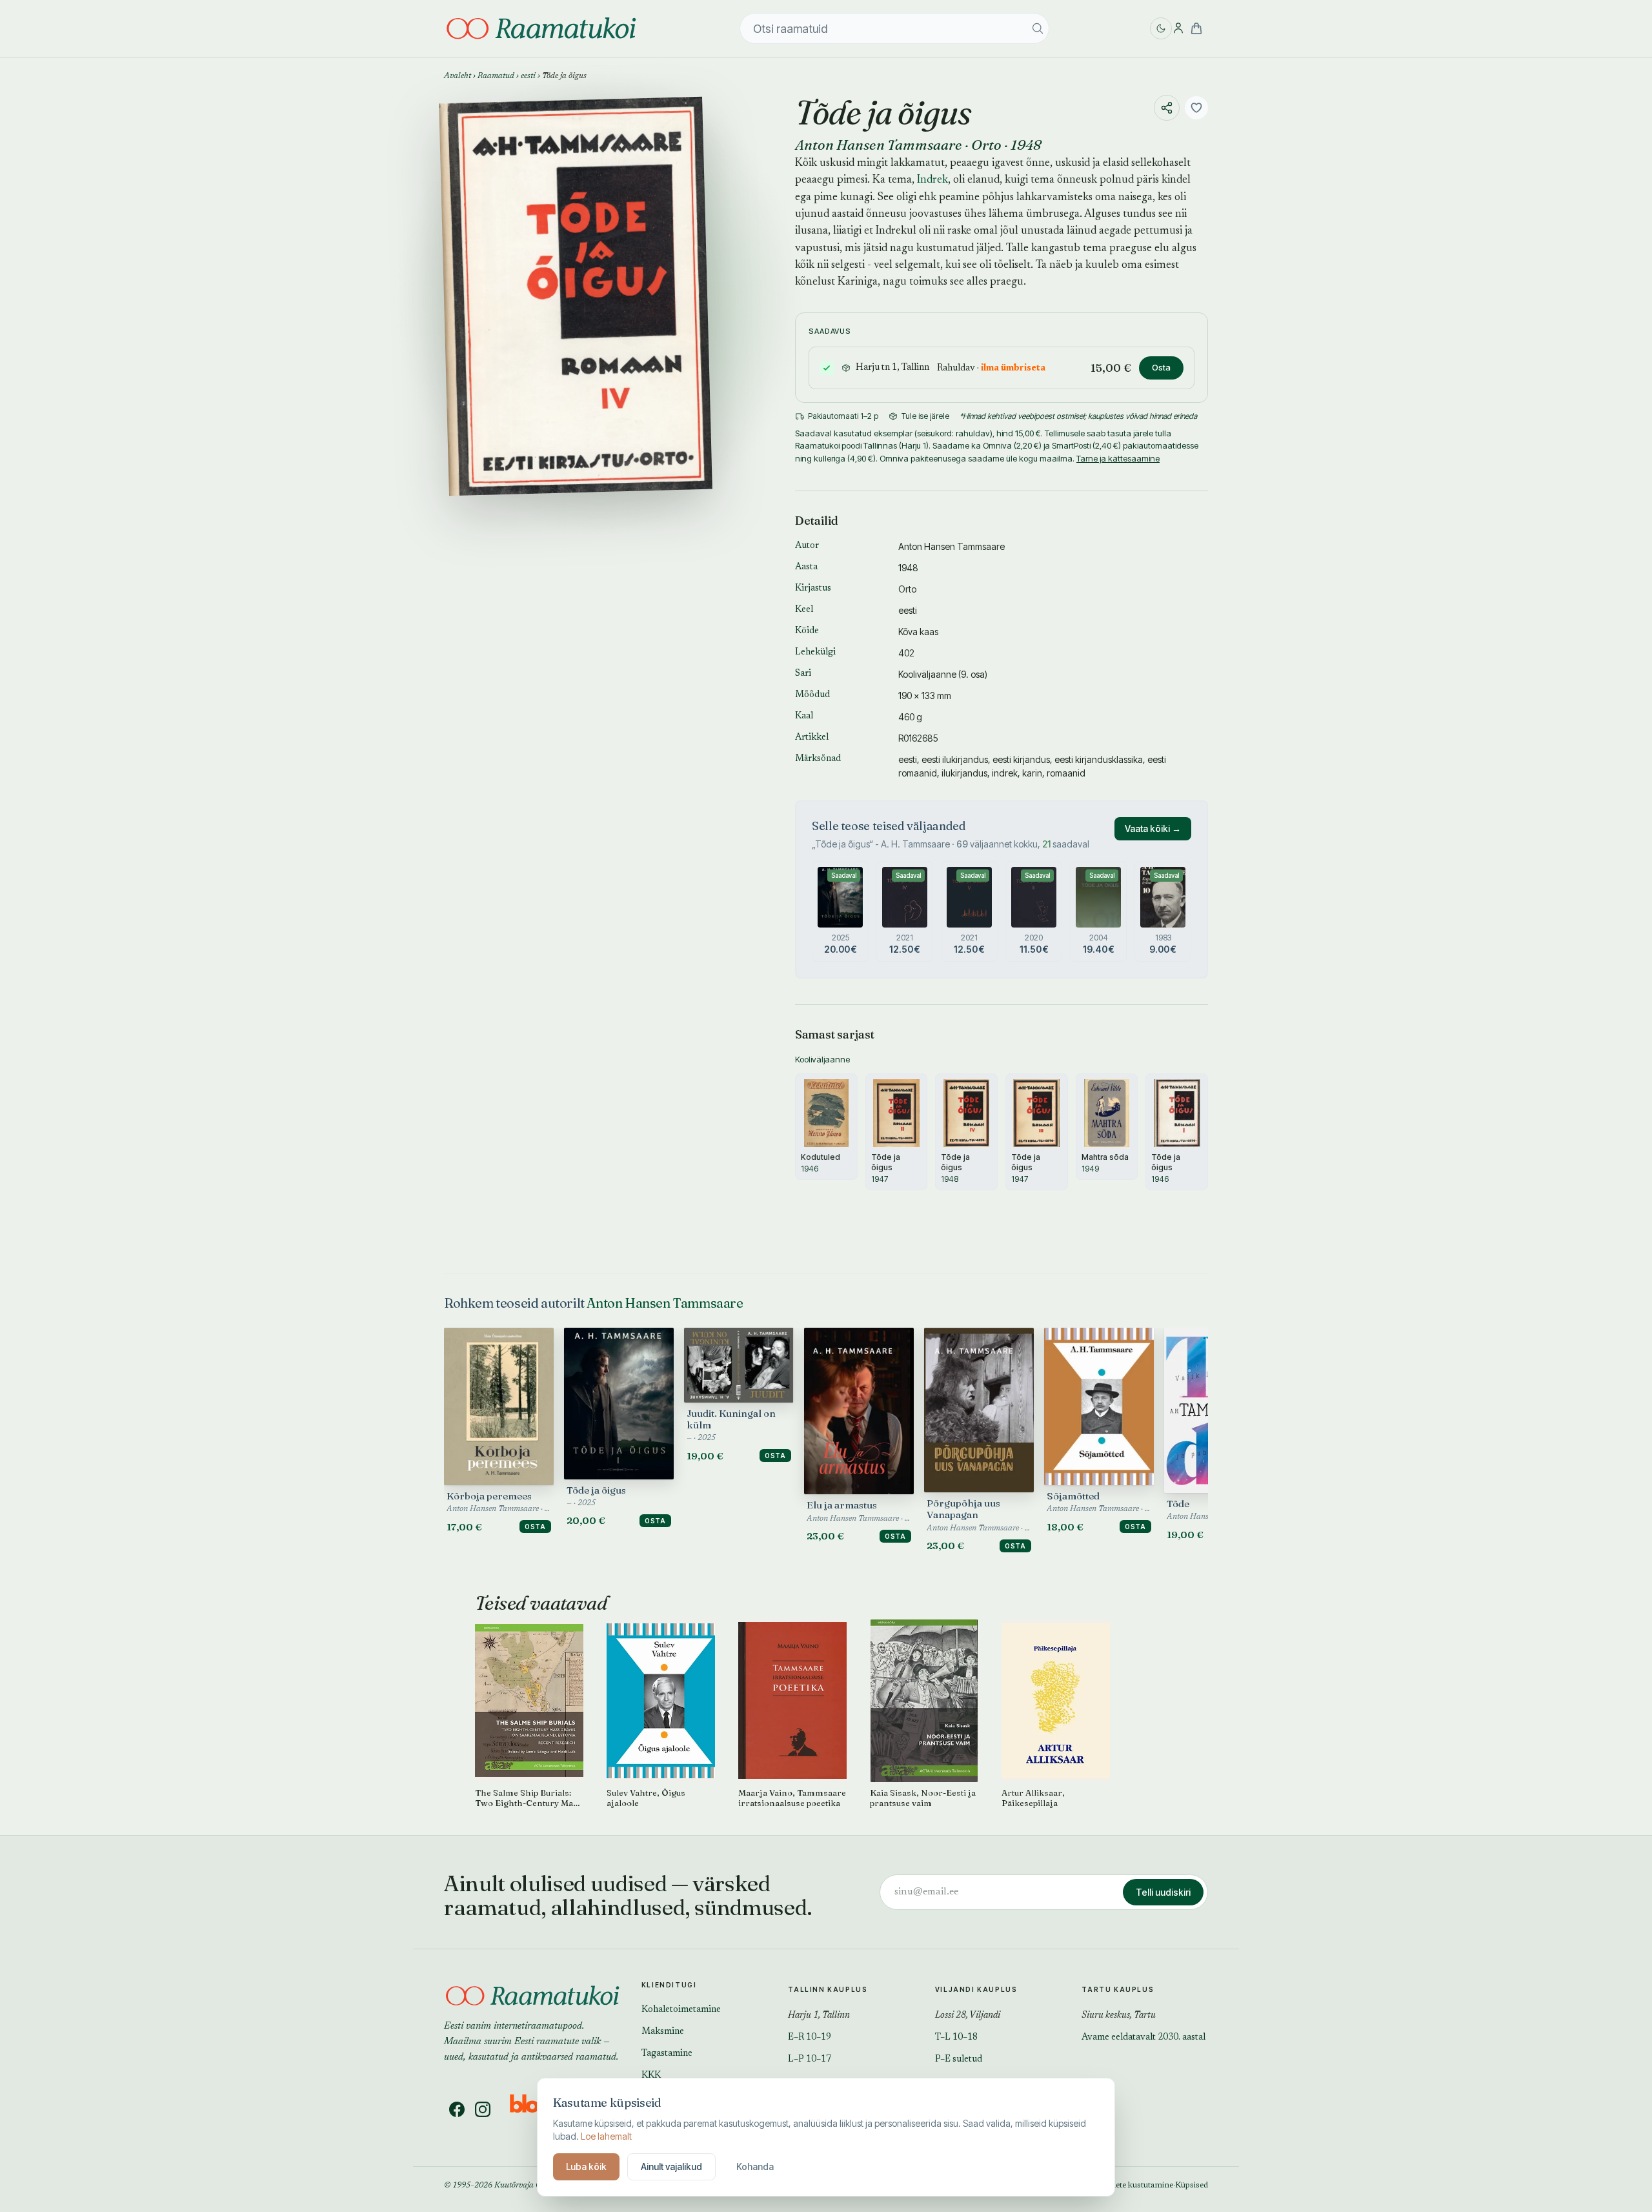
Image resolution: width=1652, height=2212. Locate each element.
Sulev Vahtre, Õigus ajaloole (646, 1798)
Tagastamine (667, 2054)
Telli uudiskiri (1163, 1892)
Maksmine (663, 2032)
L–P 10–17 (810, 2060)
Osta (1161, 367)
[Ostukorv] (1196, 28)
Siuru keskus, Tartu (1119, 2016)
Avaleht (458, 76)
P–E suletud (959, 2060)
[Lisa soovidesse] (1196, 108)
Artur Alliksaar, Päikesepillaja (1033, 1798)
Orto (986, 145)
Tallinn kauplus (828, 1989)
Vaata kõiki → (1153, 828)
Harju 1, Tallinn (819, 2016)
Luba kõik (586, 2166)
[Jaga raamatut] (1167, 108)
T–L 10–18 (956, 2038)
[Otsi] (1038, 28)
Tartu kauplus (1118, 1989)
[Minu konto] (1178, 28)
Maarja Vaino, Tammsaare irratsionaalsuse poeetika (792, 1798)
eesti (528, 76)
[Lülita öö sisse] (1161, 28)
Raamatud (496, 76)
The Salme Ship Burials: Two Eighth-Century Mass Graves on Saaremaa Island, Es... (529, 1798)
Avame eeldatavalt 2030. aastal (1143, 2038)
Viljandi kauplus (976, 1989)
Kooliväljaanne (927, 674)
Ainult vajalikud (671, 2166)
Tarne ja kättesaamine (1118, 458)
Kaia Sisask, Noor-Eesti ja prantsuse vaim (923, 1798)
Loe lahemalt (606, 2136)
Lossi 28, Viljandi (968, 2016)
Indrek (932, 180)
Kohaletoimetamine (681, 2010)
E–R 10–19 (810, 2038)
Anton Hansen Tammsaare (879, 145)
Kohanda (755, 2166)
